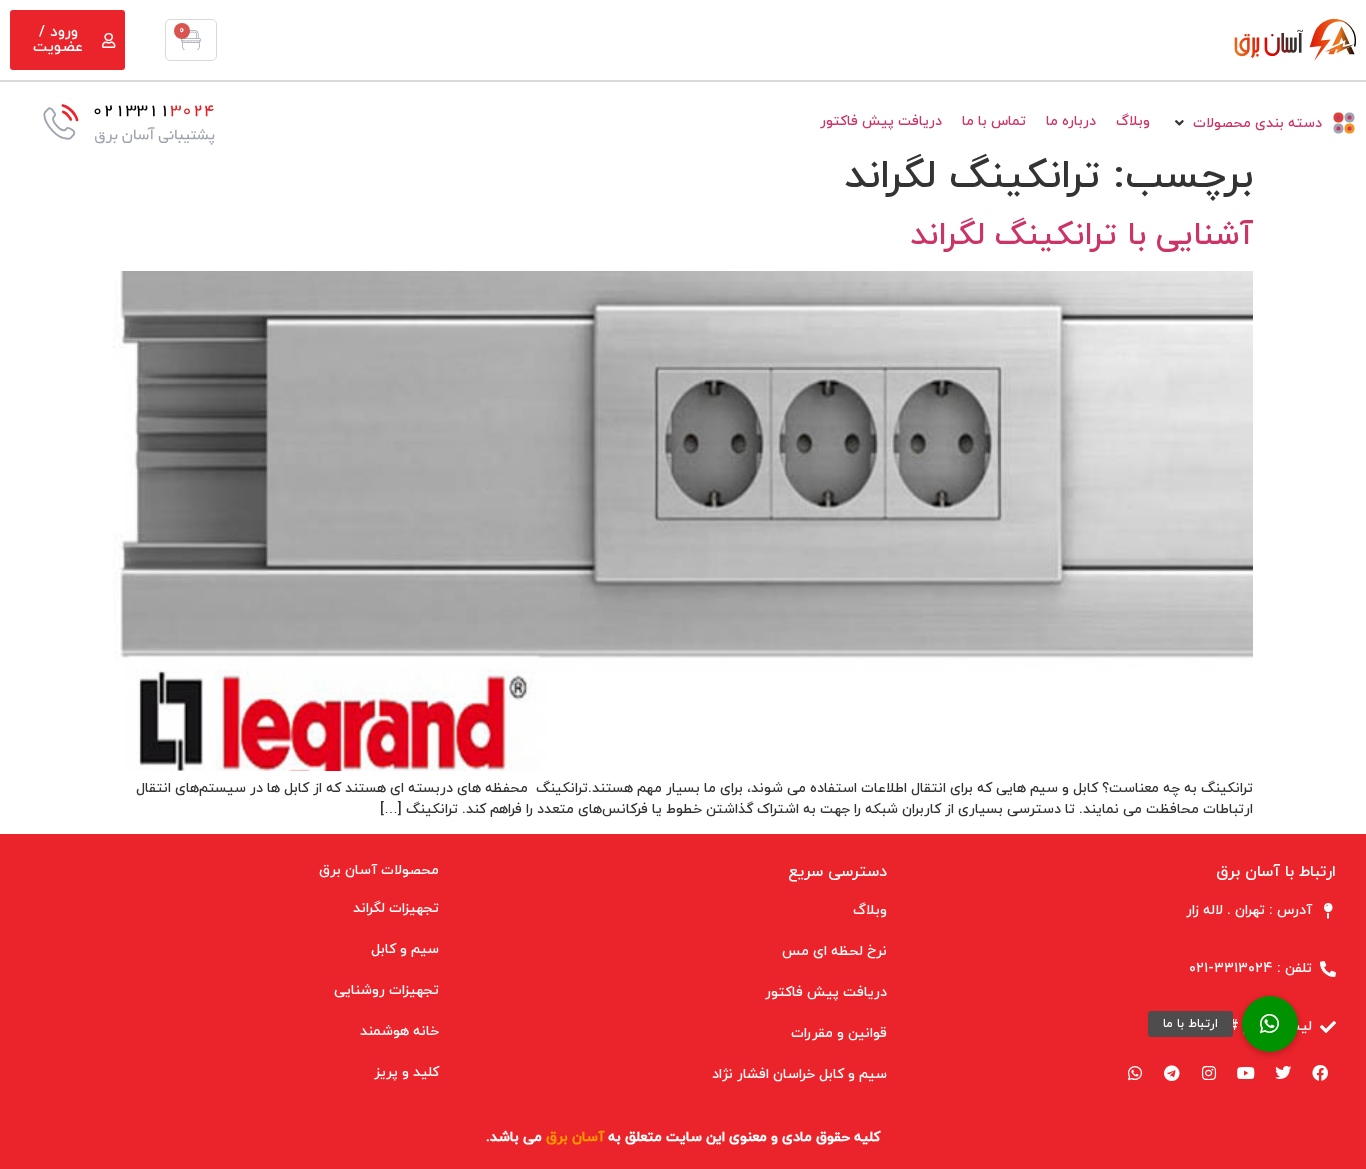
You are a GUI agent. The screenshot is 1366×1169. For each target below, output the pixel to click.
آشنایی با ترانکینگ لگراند (1081, 236)
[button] (1270, 1024)
